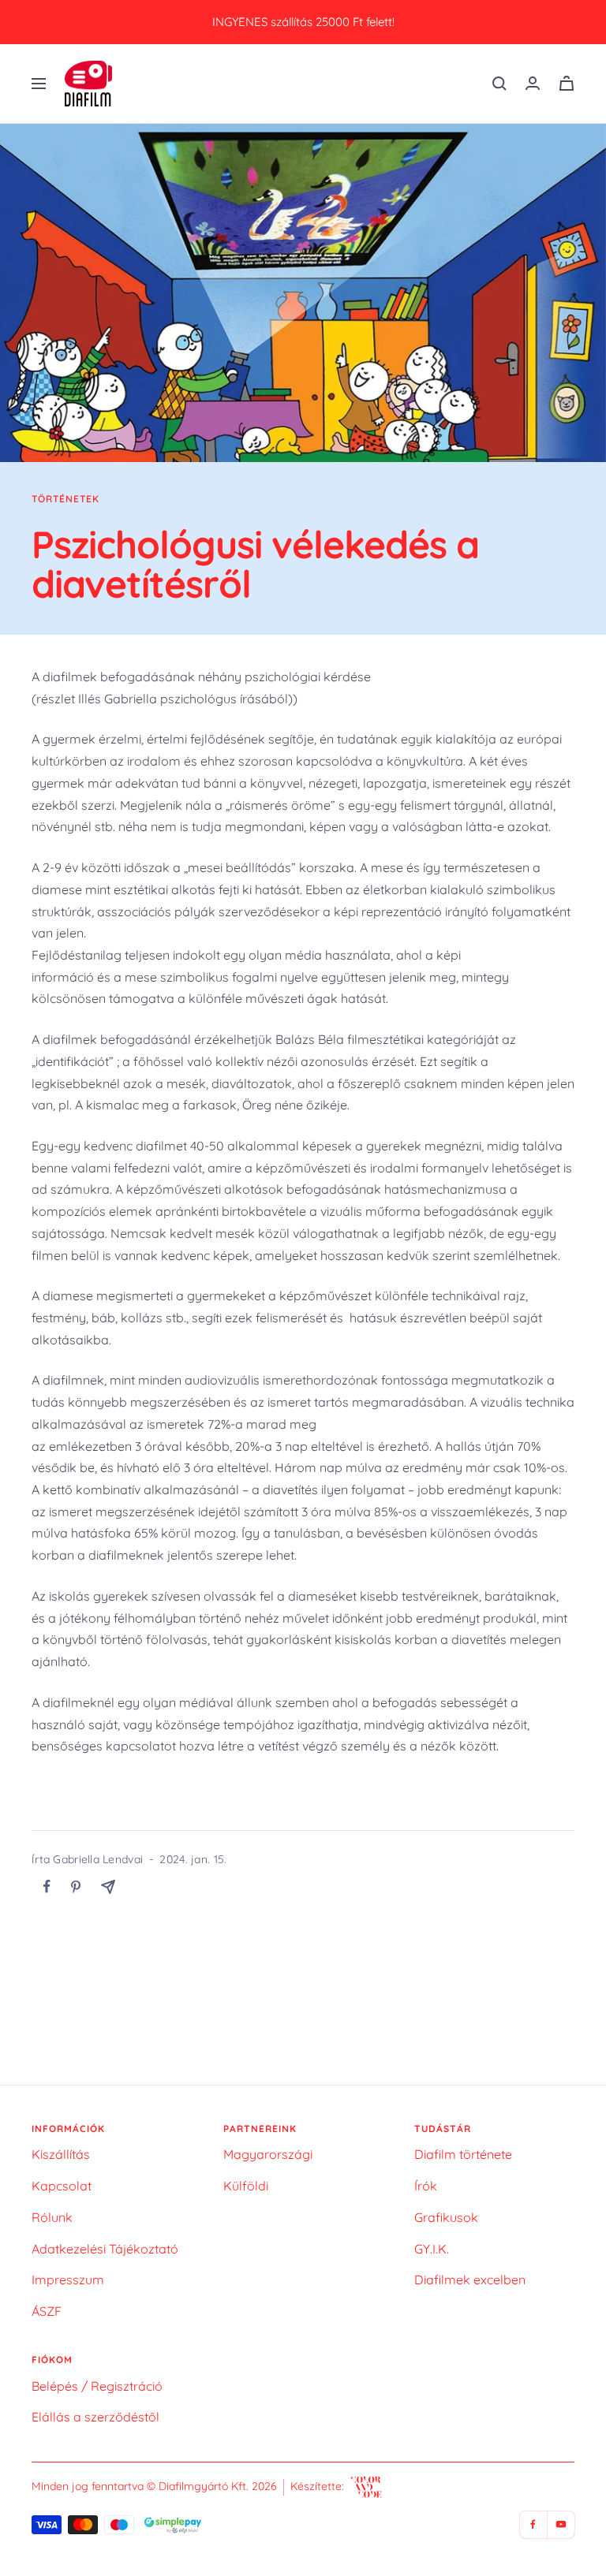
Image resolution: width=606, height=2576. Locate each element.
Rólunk (52, 2217)
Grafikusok (446, 2217)
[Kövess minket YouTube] (561, 2524)
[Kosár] (567, 83)
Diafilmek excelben (470, 2280)
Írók (426, 2186)
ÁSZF (47, 2311)
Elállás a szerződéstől (95, 2417)
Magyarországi (268, 2154)
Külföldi (246, 2186)
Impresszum (68, 2280)
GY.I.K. (432, 2249)
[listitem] (47, 1886)
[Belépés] (533, 83)
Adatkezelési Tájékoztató (105, 2249)
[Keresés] (499, 84)
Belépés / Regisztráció (97, 2386)
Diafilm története (463, 2154)
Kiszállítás (61, 2154)
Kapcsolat (62, 2186)
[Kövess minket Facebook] (533, 2524)
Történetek (65, 499)
